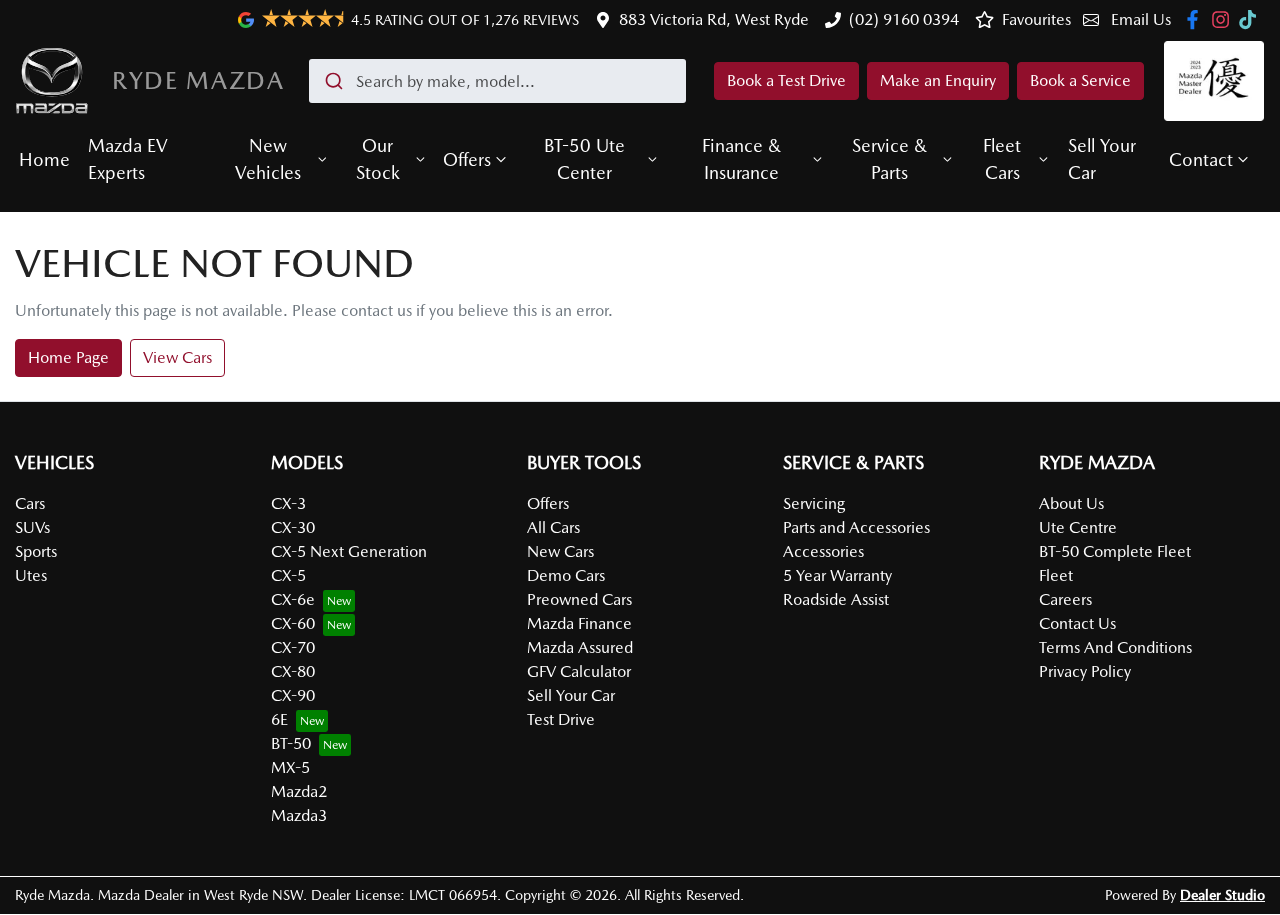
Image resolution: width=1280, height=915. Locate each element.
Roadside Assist (836, 599)
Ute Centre (1078, 527)
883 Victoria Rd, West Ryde (714, 19)
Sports (36, 551)
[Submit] (332, 81)
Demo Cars (566, 575)
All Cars (553, 527)
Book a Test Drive (786, 80)
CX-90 (293, 695)
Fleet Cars (1002, 159)
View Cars (177, 357)
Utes (31, 575)
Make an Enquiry (938, 80)
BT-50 (291, 743)
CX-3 (288, 503)
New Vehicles (268, 159)
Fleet (1056, 575)
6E (279, 719)
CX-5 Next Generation (349, 551)
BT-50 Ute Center (584, 159)
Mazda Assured (580, 647)
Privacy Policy (1085, 671)
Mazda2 (299, 791)
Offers (467, 159)
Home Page (68, 357)
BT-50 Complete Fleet (1115, 551)
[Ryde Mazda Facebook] (1196, 19)
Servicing (814, 503)
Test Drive (561, 719)
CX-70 (293, 647)
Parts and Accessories (856, 527)
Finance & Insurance (741, 159)
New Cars (560, 551)
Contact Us (1077, 623)
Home (44, 159)
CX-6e (293, 599)
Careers (1065, 599)
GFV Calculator (579, 671)
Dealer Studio (1222, 895)
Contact (1201, 159)
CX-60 (293, 623)
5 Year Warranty (837, 575)
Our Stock (378, 159)
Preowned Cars (579, 599)
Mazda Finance (579, 623)
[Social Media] (1251, 19)
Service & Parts (889, 159)
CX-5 (288, 575)
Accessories (823, 551)
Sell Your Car (1102, 159)
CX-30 (293, 527)
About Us (1071, 503)
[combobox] (497, 81)
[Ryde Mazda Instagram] (1224, 19)
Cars (30, 503)
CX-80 (293, 671)
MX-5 (290, 767)
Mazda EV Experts (128, 159)
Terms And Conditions (1115, 647)
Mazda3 (299, 815)
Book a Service (1080, 80)
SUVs (32, 527)
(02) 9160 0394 (904, 19)
